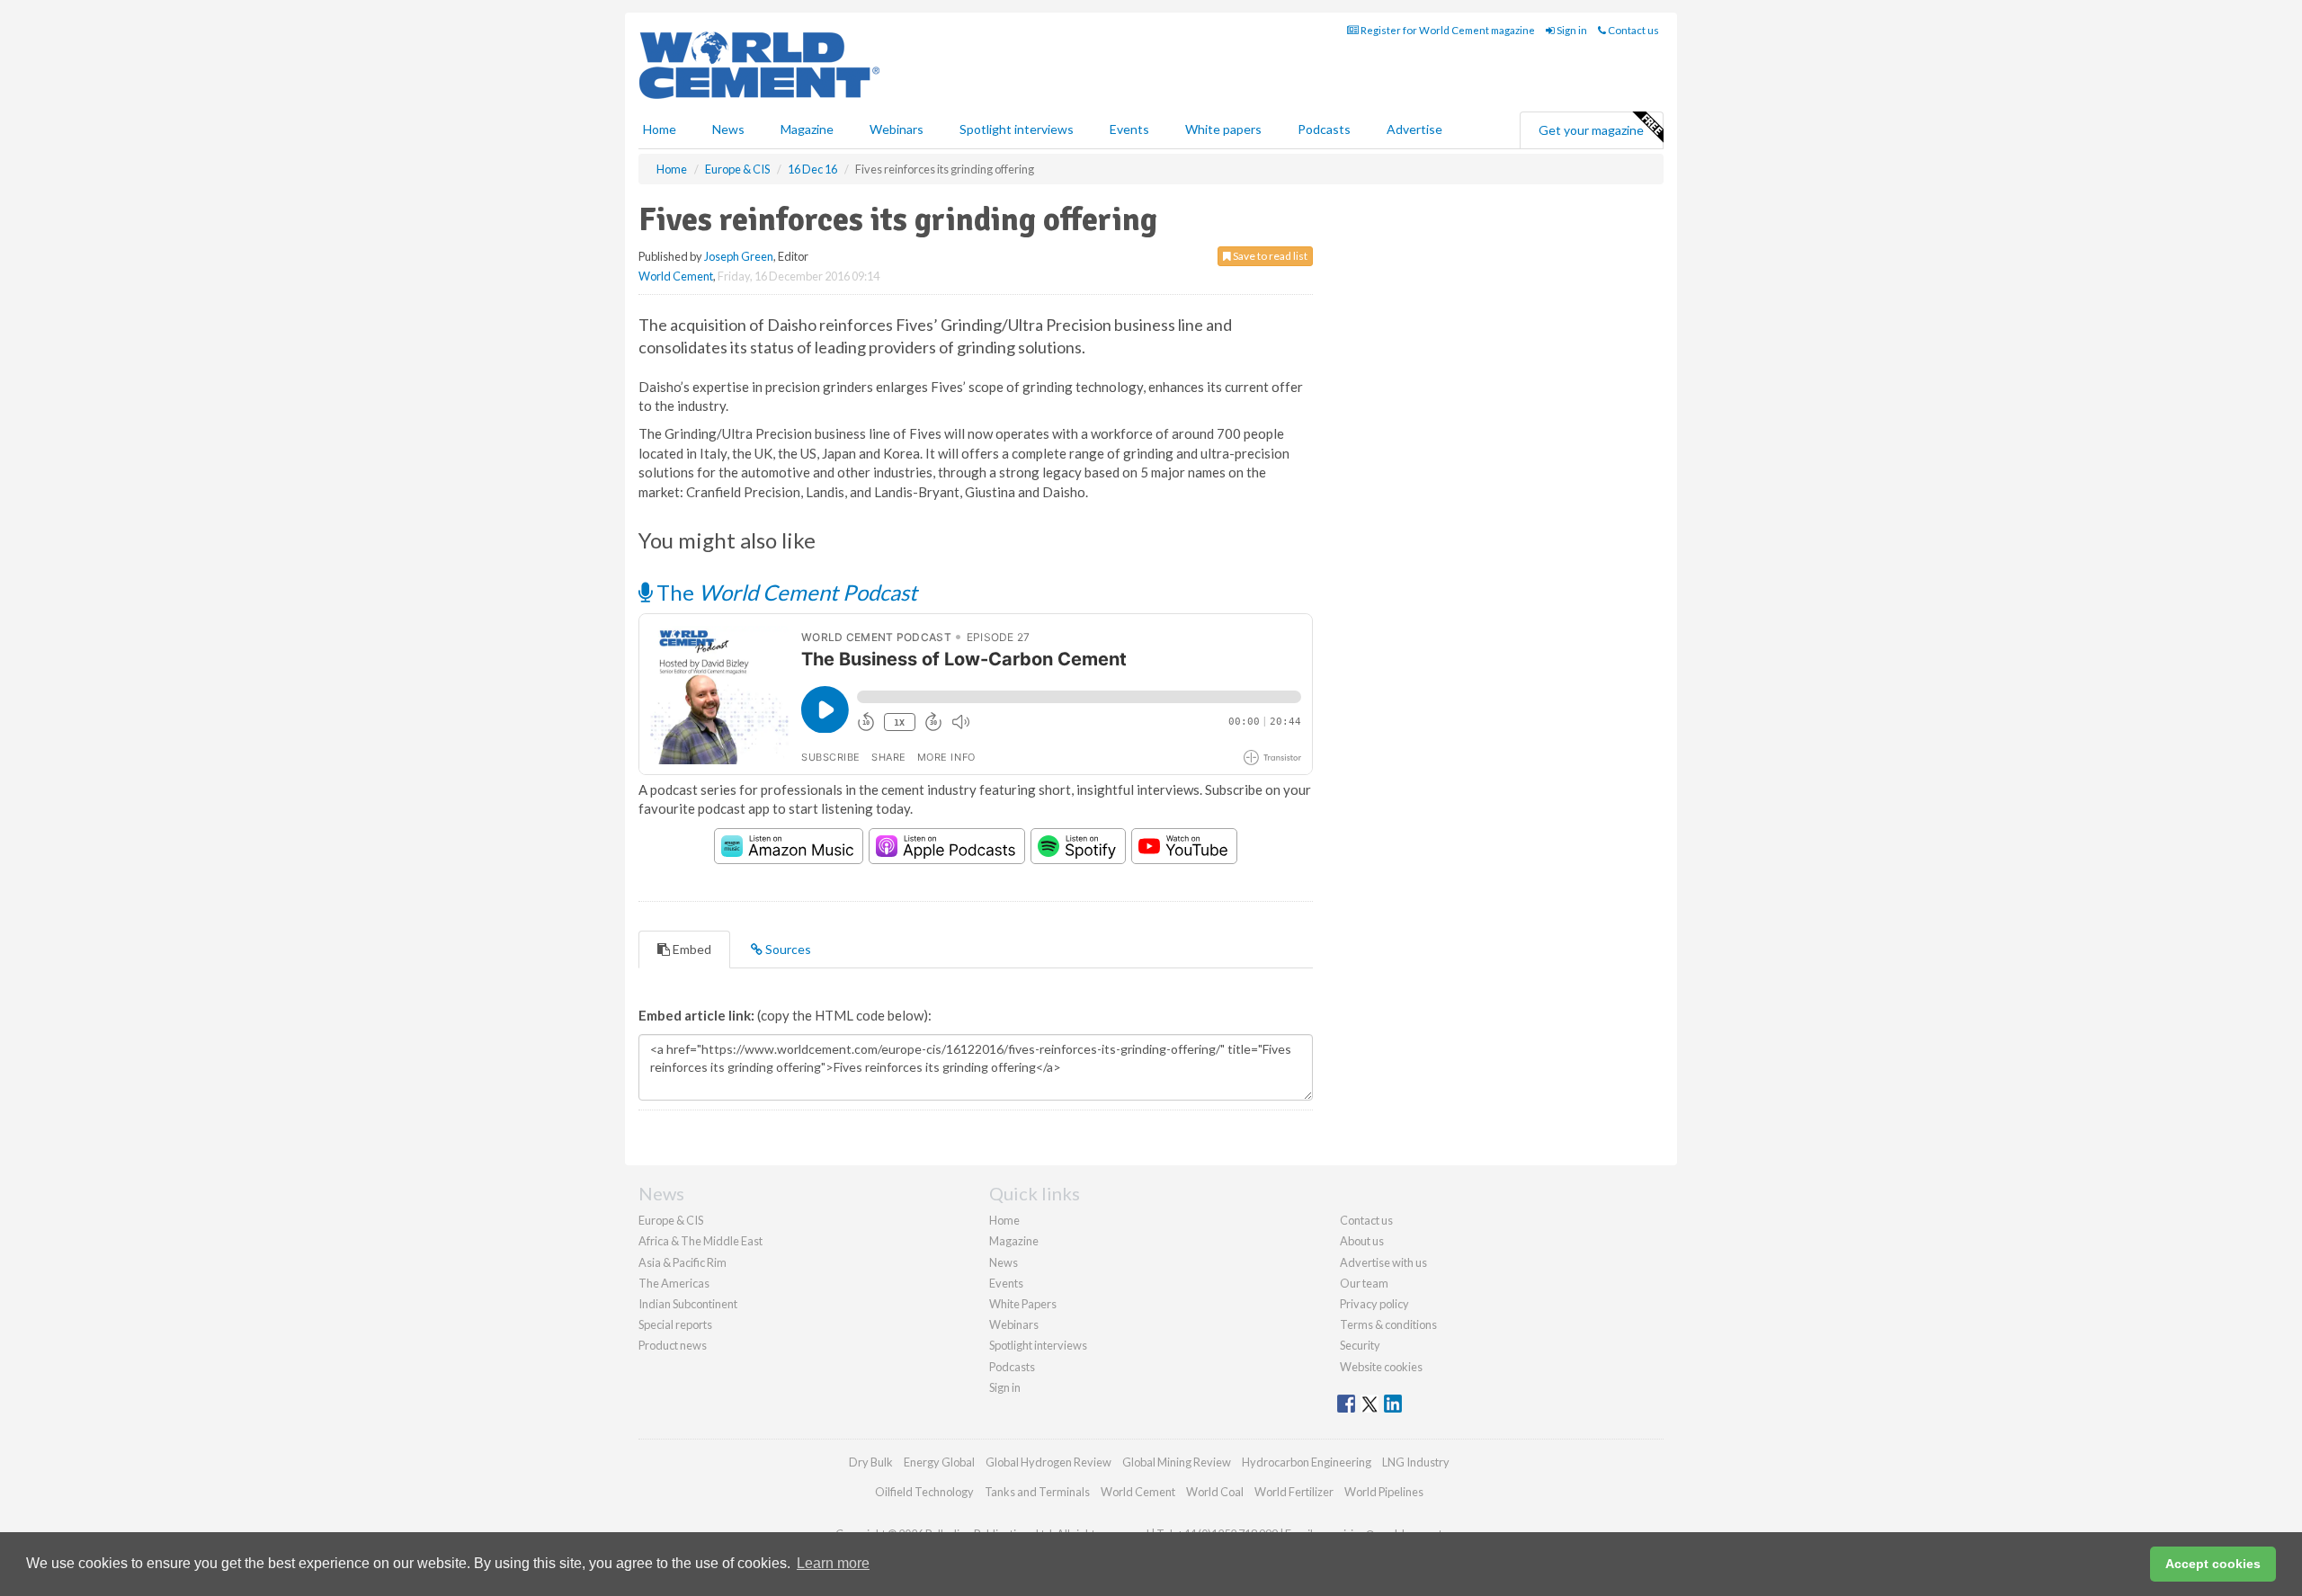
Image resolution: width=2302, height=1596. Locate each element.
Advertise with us (1383, 1262)
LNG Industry (1416, 1462)
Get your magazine (1591, 130)
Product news (673, 1345)
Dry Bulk (871, 1462)
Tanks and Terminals (1037, 1492)
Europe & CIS (671, 1220)
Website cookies (1381, 1367)
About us (1362, 1241)
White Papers (1023, 1304)
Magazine (807, 129)
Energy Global (939, 1462)
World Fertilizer (1294, 1492)
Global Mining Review (1177, 1462)
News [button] (728, 129)
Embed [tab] (691, 949)
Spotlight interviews (1017, 129)
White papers (1223, 129)
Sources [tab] (787, 949)
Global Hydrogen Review (1048, 1462)
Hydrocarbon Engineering (1307, 1462)
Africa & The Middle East (700, 1241)
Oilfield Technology (924, 1492)
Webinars (897, 129)
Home (660, 129)
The (785, 592)
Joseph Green (739, 256)
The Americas (674, 1283)
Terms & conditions (1388, 1324)
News (1004, 1262)
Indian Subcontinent (688, 1304)
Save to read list (1269, 256)
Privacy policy (1374, 1304)
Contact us (1633, 30)
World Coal (1215, 1492)
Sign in (1571, 30)
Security (1360, 1345)
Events (1129, 129)
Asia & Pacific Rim (683, 1262)
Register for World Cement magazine (1447, 30)
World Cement (676, 276)
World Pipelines (1384, 1492)
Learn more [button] (833, 1563)
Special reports (675, 1324)
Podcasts (1324, 129)
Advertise (1414, 129)
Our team (1364, 1283)
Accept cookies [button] (2213, 1564)
